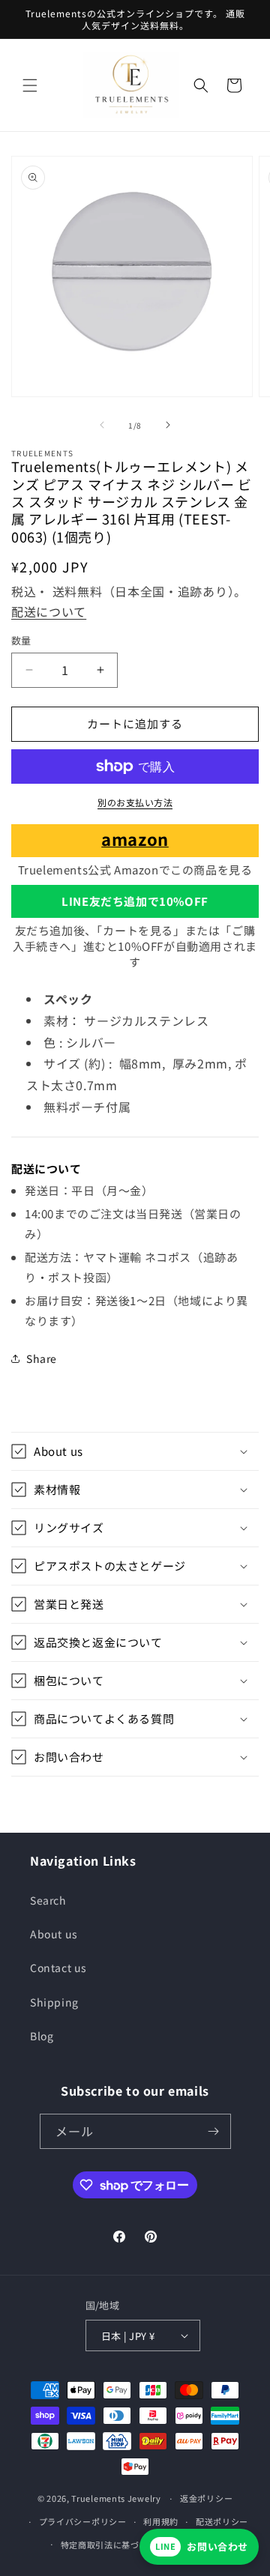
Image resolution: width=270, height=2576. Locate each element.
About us (54, 1934)
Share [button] (42, 1358)
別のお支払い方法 (135, 802)
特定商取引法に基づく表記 (113, 2545)
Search (48, 1900)
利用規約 (161, 2521)
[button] (30, 85)
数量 (21, 640)
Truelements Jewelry (116, 2498)
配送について (49, 611)
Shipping (54, 2002)
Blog (42, 2036)
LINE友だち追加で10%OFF (135, 901)
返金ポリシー (206, 2498)
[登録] (214, 2131)
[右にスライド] (168, 425)
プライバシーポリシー (83, 2521)
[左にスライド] (102, 425)
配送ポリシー (222, 2521)
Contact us (58, 1968)
